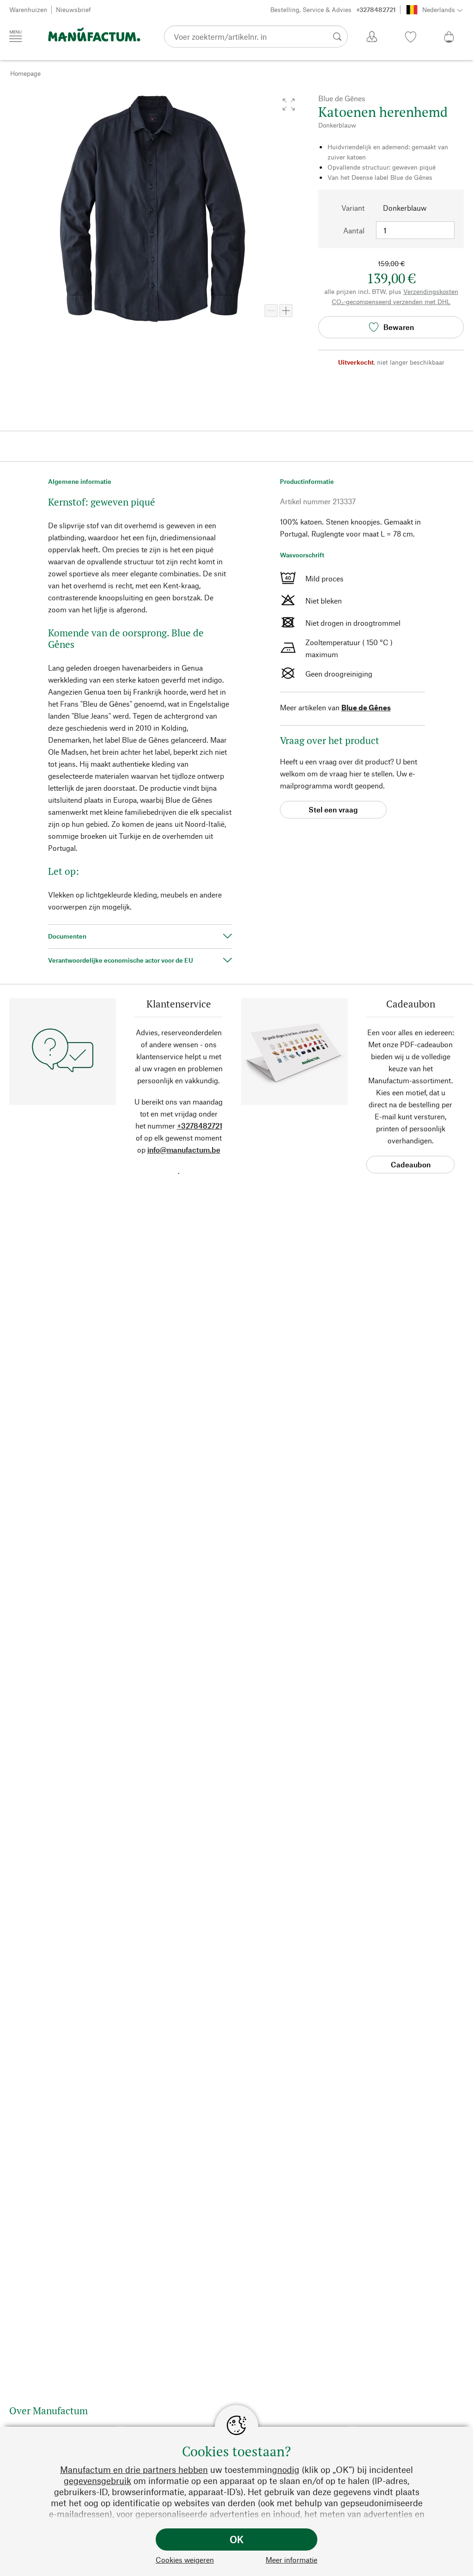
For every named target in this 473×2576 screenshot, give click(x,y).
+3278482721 (200, 1126)
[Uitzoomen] (271, 311)
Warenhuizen (28, 9)
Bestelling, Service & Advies (333, 9)
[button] (289, 104)
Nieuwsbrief (73, 9)
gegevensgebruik (97, 2481)
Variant (353, 208)
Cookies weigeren (185, 2560)
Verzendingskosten (431, 291)
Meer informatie (291, 2560)
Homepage (25, 73)
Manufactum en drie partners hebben (134, 2469)
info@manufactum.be (184, 1150)
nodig (288, 2469)
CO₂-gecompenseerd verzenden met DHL (391, 302)
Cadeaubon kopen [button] (411, 1167)
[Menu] (16, 36)
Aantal (354, 230)
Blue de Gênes (366, 707)
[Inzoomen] (286, 311)
